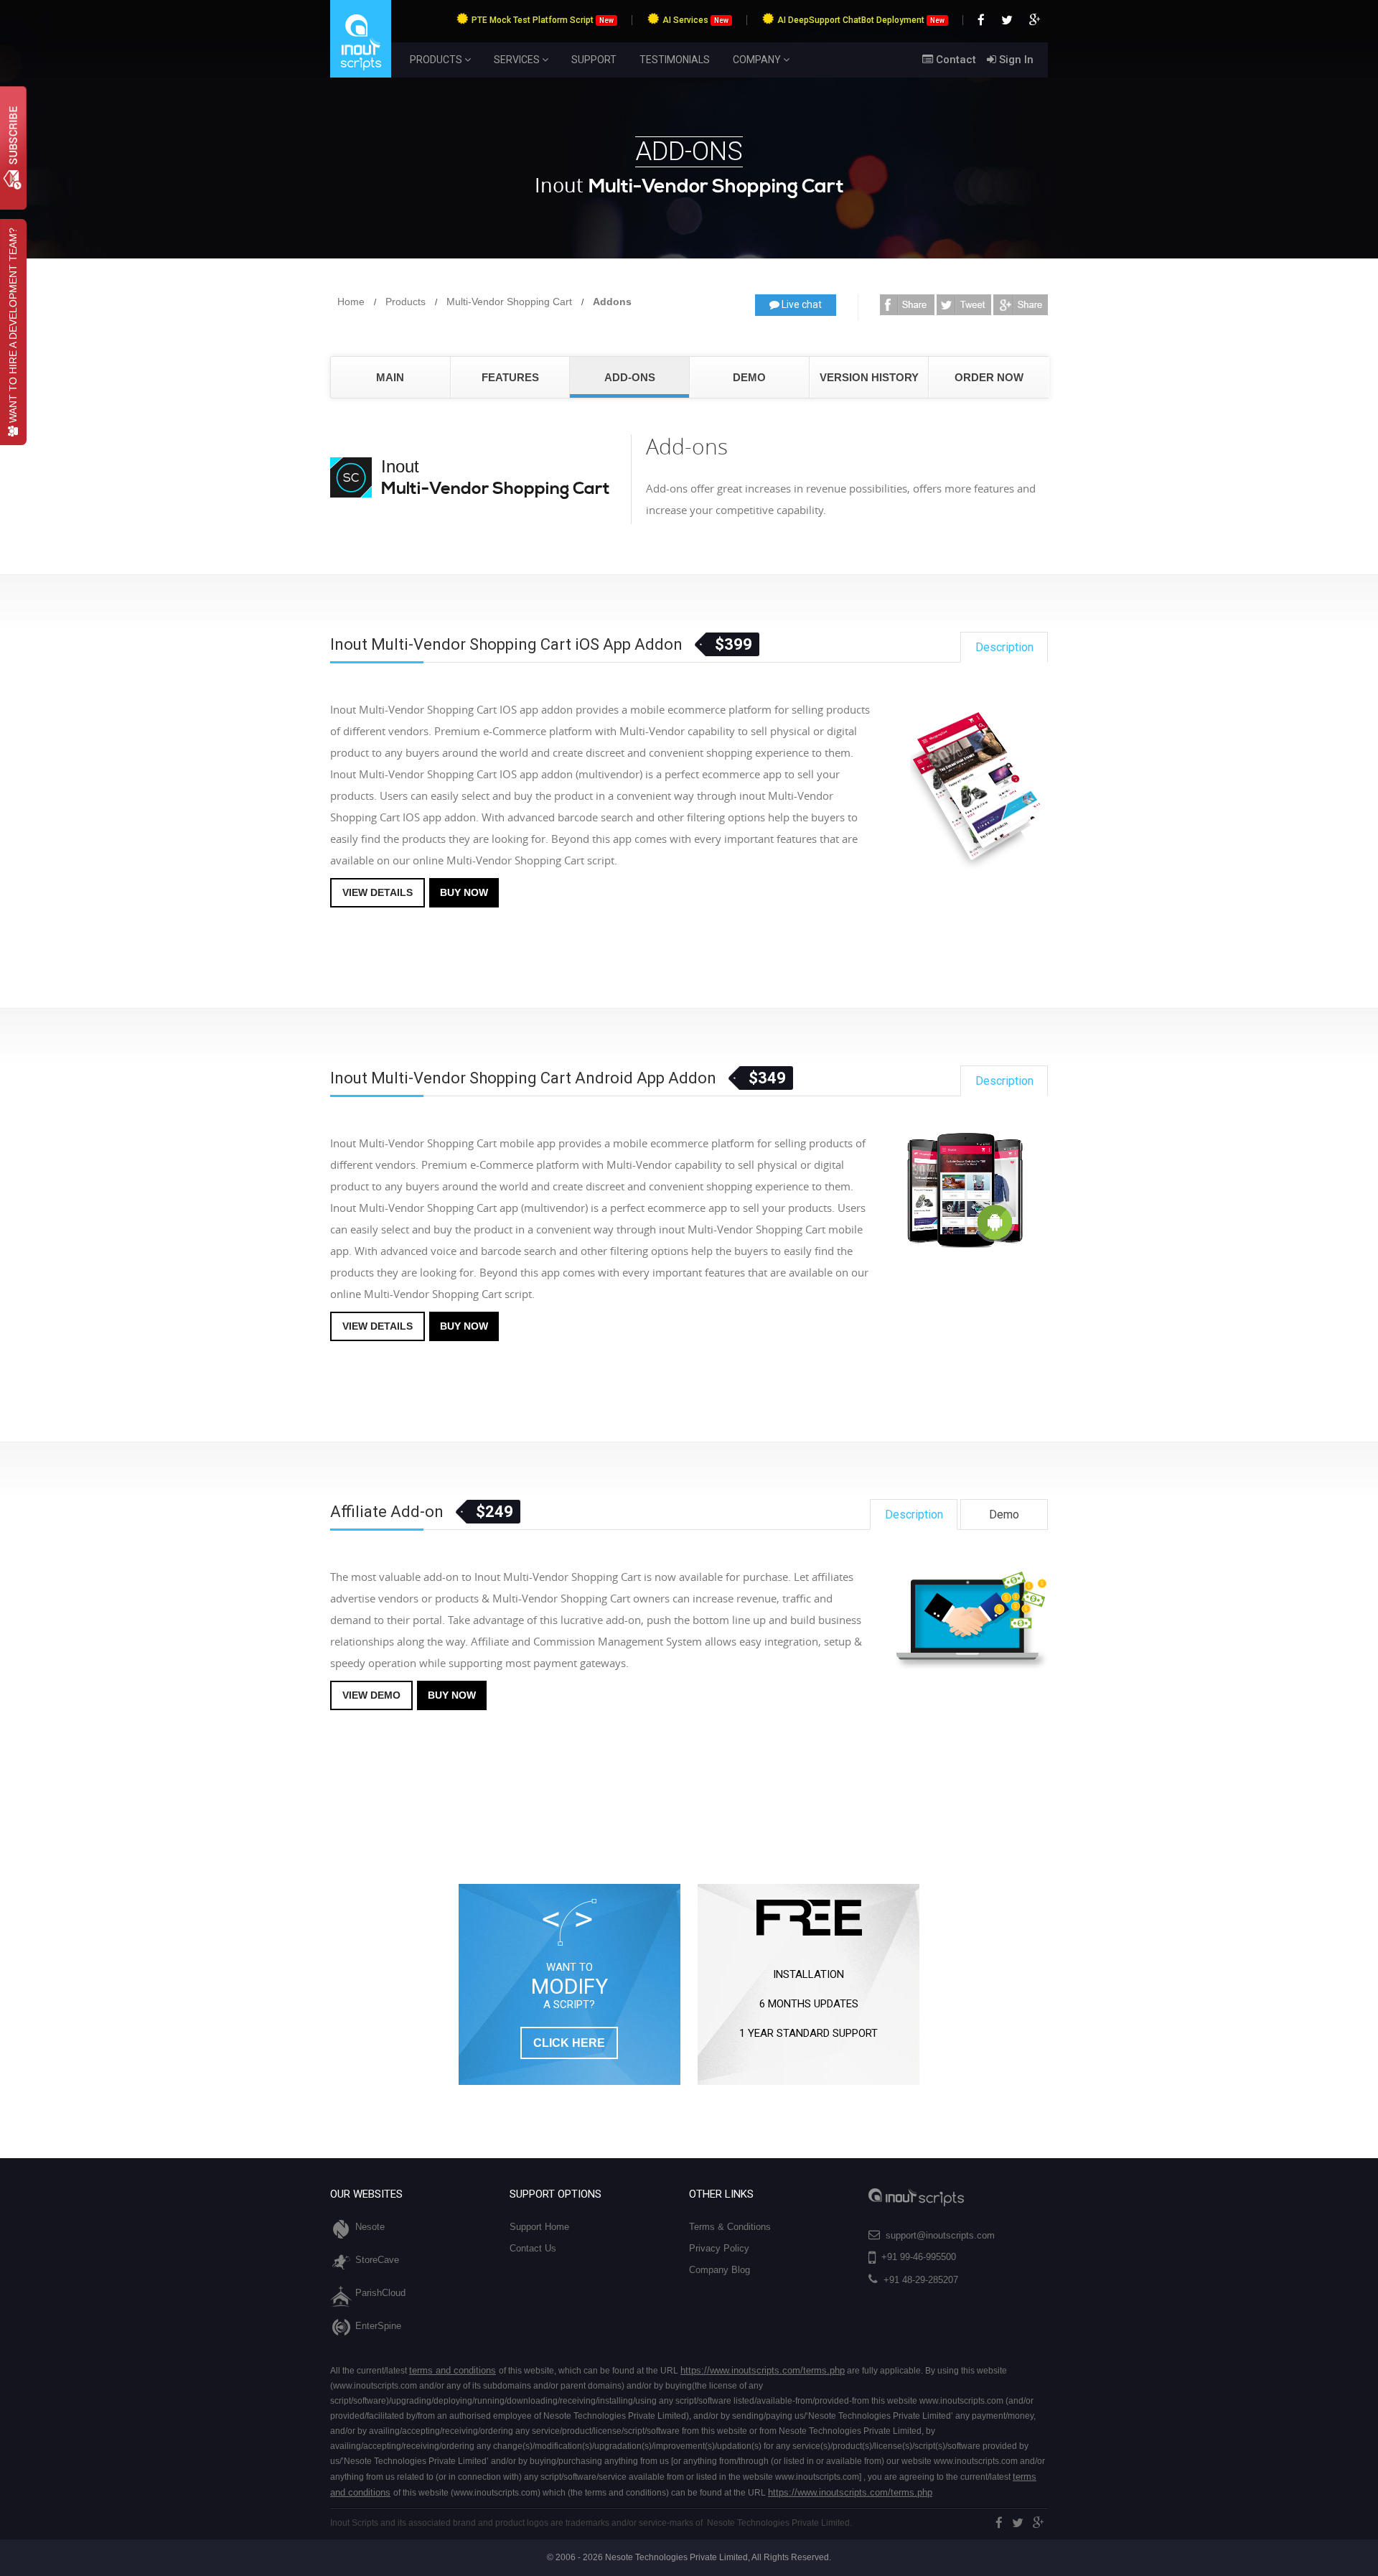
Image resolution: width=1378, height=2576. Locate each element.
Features (510, 377)
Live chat (801, 304)
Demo (749, 377)
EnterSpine (378, 2326)
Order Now (989, 377)
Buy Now (464, 892)
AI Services (695, 20)
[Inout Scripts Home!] (361, 75)
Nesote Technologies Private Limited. (779, 2523)
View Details (378, 892)
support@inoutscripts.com (940, 2235)
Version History (869, 377)
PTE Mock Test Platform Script (543, 20)
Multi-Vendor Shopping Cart (509, 302)
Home (351, 302)
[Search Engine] (907, 302)
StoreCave (377, 2260)
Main (390, 377)
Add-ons (630, 377)
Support (594, 60)
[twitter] (1018, 2523)
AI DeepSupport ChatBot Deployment (861, 20)
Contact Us (533, 2248)
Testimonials (675, 60)
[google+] (1039, 2523)
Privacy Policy (719, 2248)
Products (406, 302)
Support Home (539, 2227)
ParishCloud (380, 2293)
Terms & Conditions (730, 2227)
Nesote (370, 2227)
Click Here (569, 2043)
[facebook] (999, 2523)
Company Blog (720, 2270)
